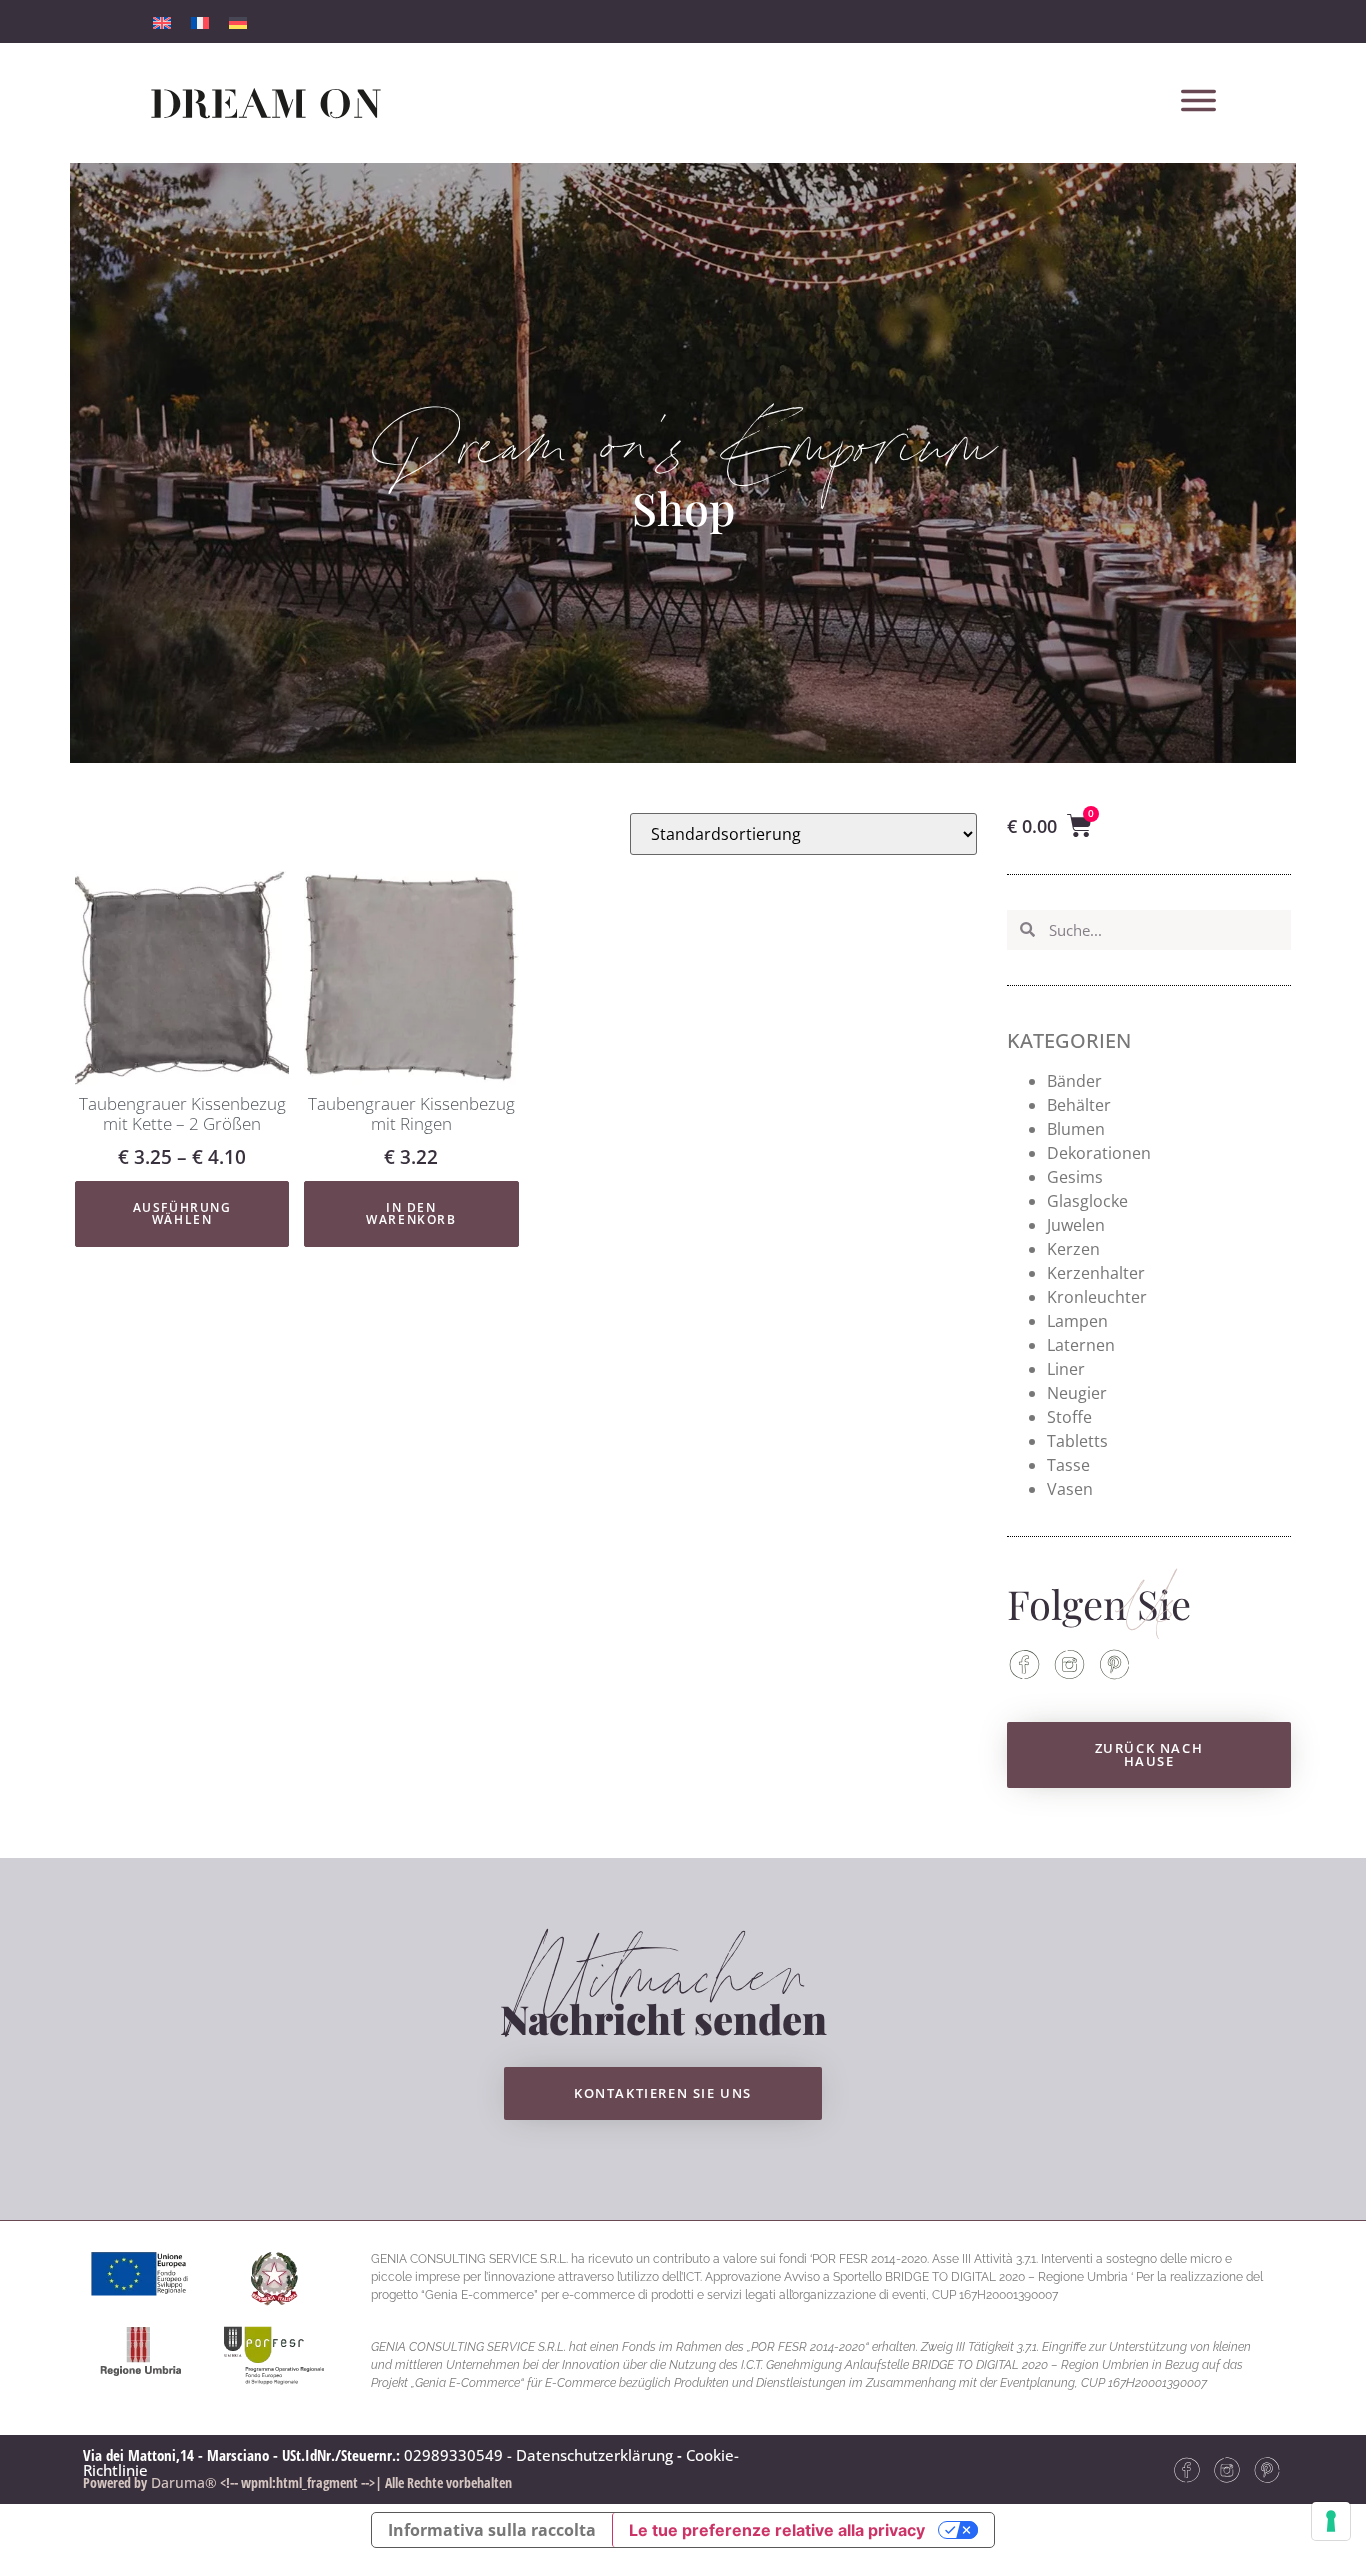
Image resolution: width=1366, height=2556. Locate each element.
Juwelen (1076, 1225)
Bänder (1074, 1081)
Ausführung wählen (182, 1213)
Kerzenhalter (1096, 1273)
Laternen (1081, 1345)
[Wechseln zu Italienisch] (162, 21)
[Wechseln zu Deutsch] (238, 21)
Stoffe (1069, 1417)
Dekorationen (1099, 1153)
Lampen (1077, 1321)
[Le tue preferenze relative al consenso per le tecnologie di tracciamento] (1331, 2521)
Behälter (1079, 1105)
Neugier (1077, 1393)
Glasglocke (1087, 1201)
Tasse (1068, 1465)
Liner (1066, 1369)
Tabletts (1077, 1441)
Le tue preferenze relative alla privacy (777, 2530)
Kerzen (1073, 1249)
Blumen (1076, 1129)
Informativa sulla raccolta (492, 2530)
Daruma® (182, 2482)
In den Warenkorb (411, 1213)
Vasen (1070, 1489)
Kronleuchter (1097, 1297)
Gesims (1075, 1177)
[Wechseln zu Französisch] (200, 21)
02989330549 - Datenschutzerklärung (538, 2455)
